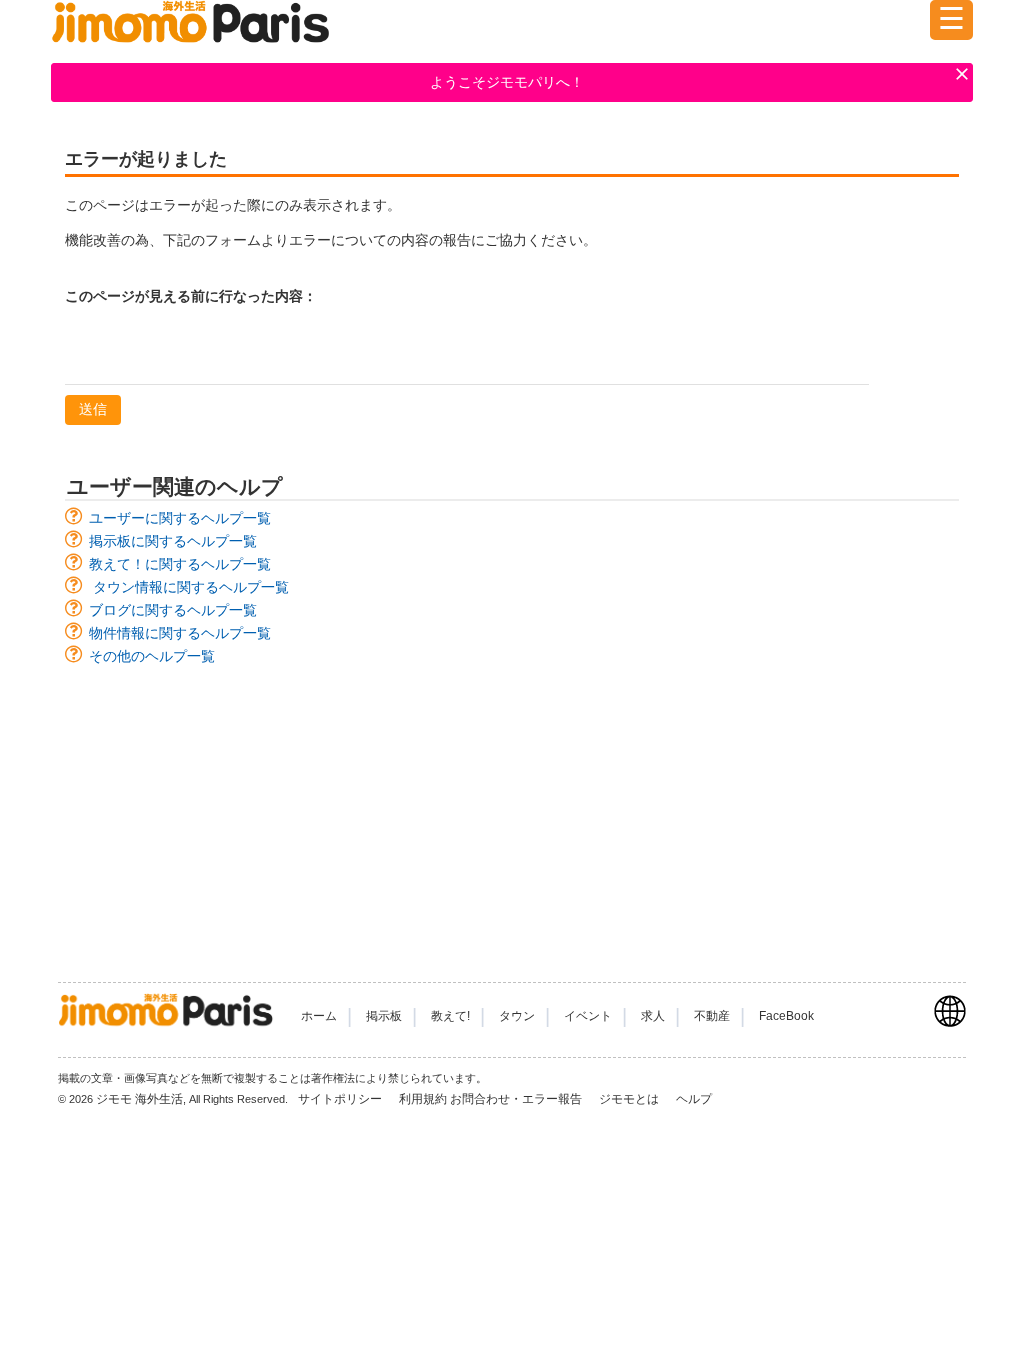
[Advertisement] (512, 814)
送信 (93, 409)
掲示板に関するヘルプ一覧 (173, 541)
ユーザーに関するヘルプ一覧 (180, 518)
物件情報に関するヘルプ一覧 (180, 633)
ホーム (319, 1016)
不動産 (712, 1016)
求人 (653, 1016)
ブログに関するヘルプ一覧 (173, 610)
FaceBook (786, 1016)
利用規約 (423, 1099)
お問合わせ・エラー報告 (517, 1099)
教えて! (450, 1016)
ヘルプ (694, 1099)
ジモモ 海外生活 (139, 1099)
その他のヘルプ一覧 (152, 656)
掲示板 (384, 1016)
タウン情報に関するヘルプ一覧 (191, 587)
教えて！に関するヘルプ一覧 (180, 564)
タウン (517, 1016)
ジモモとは (630, 1099)
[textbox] (467, 353)
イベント (588, 1016)
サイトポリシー (341, 1099)
